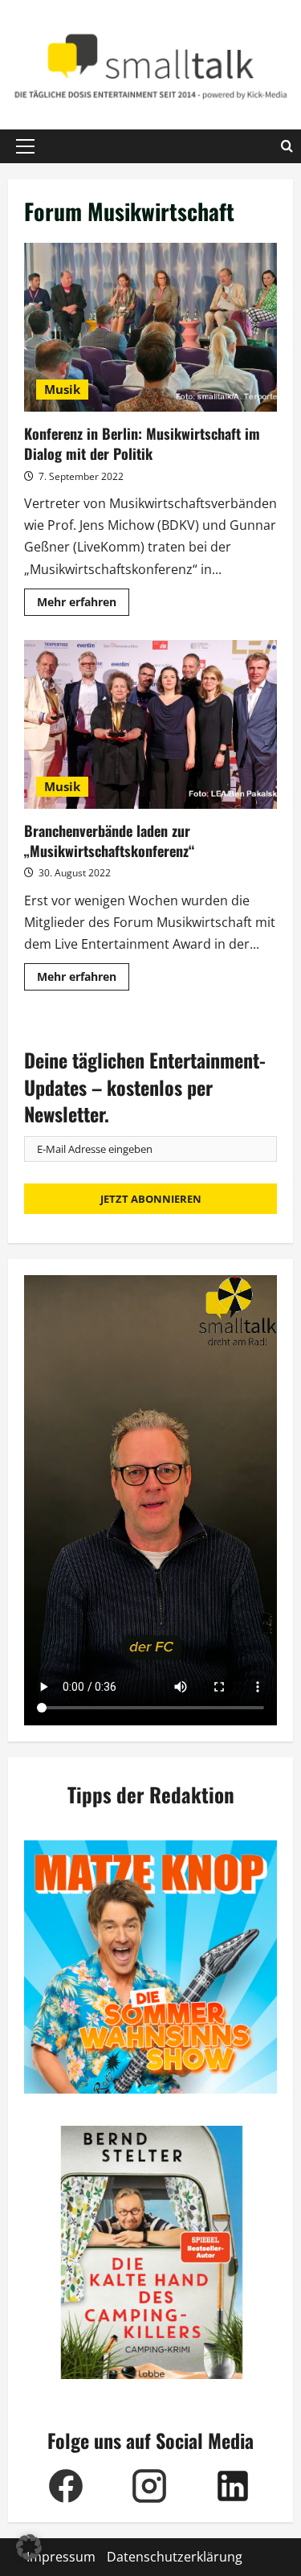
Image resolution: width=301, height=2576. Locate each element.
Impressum (61, 2557)
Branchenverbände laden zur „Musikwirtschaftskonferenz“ (150, 724)
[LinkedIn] (233, 2486)
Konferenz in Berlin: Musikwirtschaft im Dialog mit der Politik (150, 327)
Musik (62, 389)
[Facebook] (66, 2486)
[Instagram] (149, 2486)
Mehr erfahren (83, 605)
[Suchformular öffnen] (287, 146)
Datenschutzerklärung (175, 2557)
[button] (25, 146)
